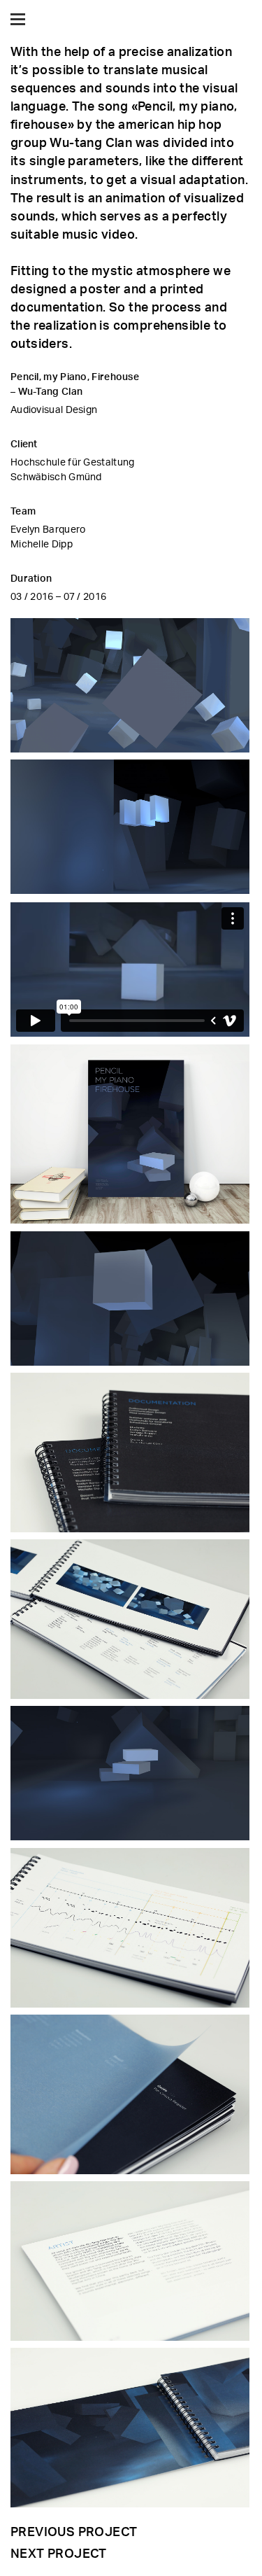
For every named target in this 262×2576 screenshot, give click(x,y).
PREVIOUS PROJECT (74, 2531)
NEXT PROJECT (59, 2553)
